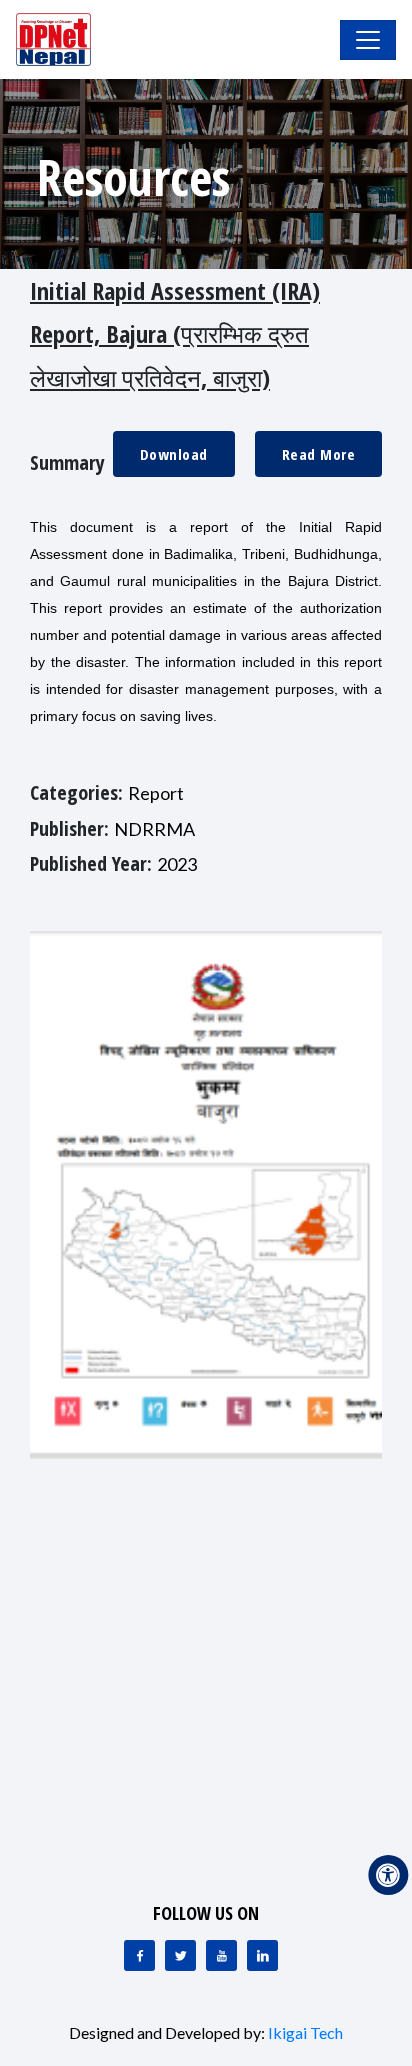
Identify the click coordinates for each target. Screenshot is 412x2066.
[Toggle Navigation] (368, 40)
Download (174, 454)
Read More (319, 454)
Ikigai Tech (305, 2032)
